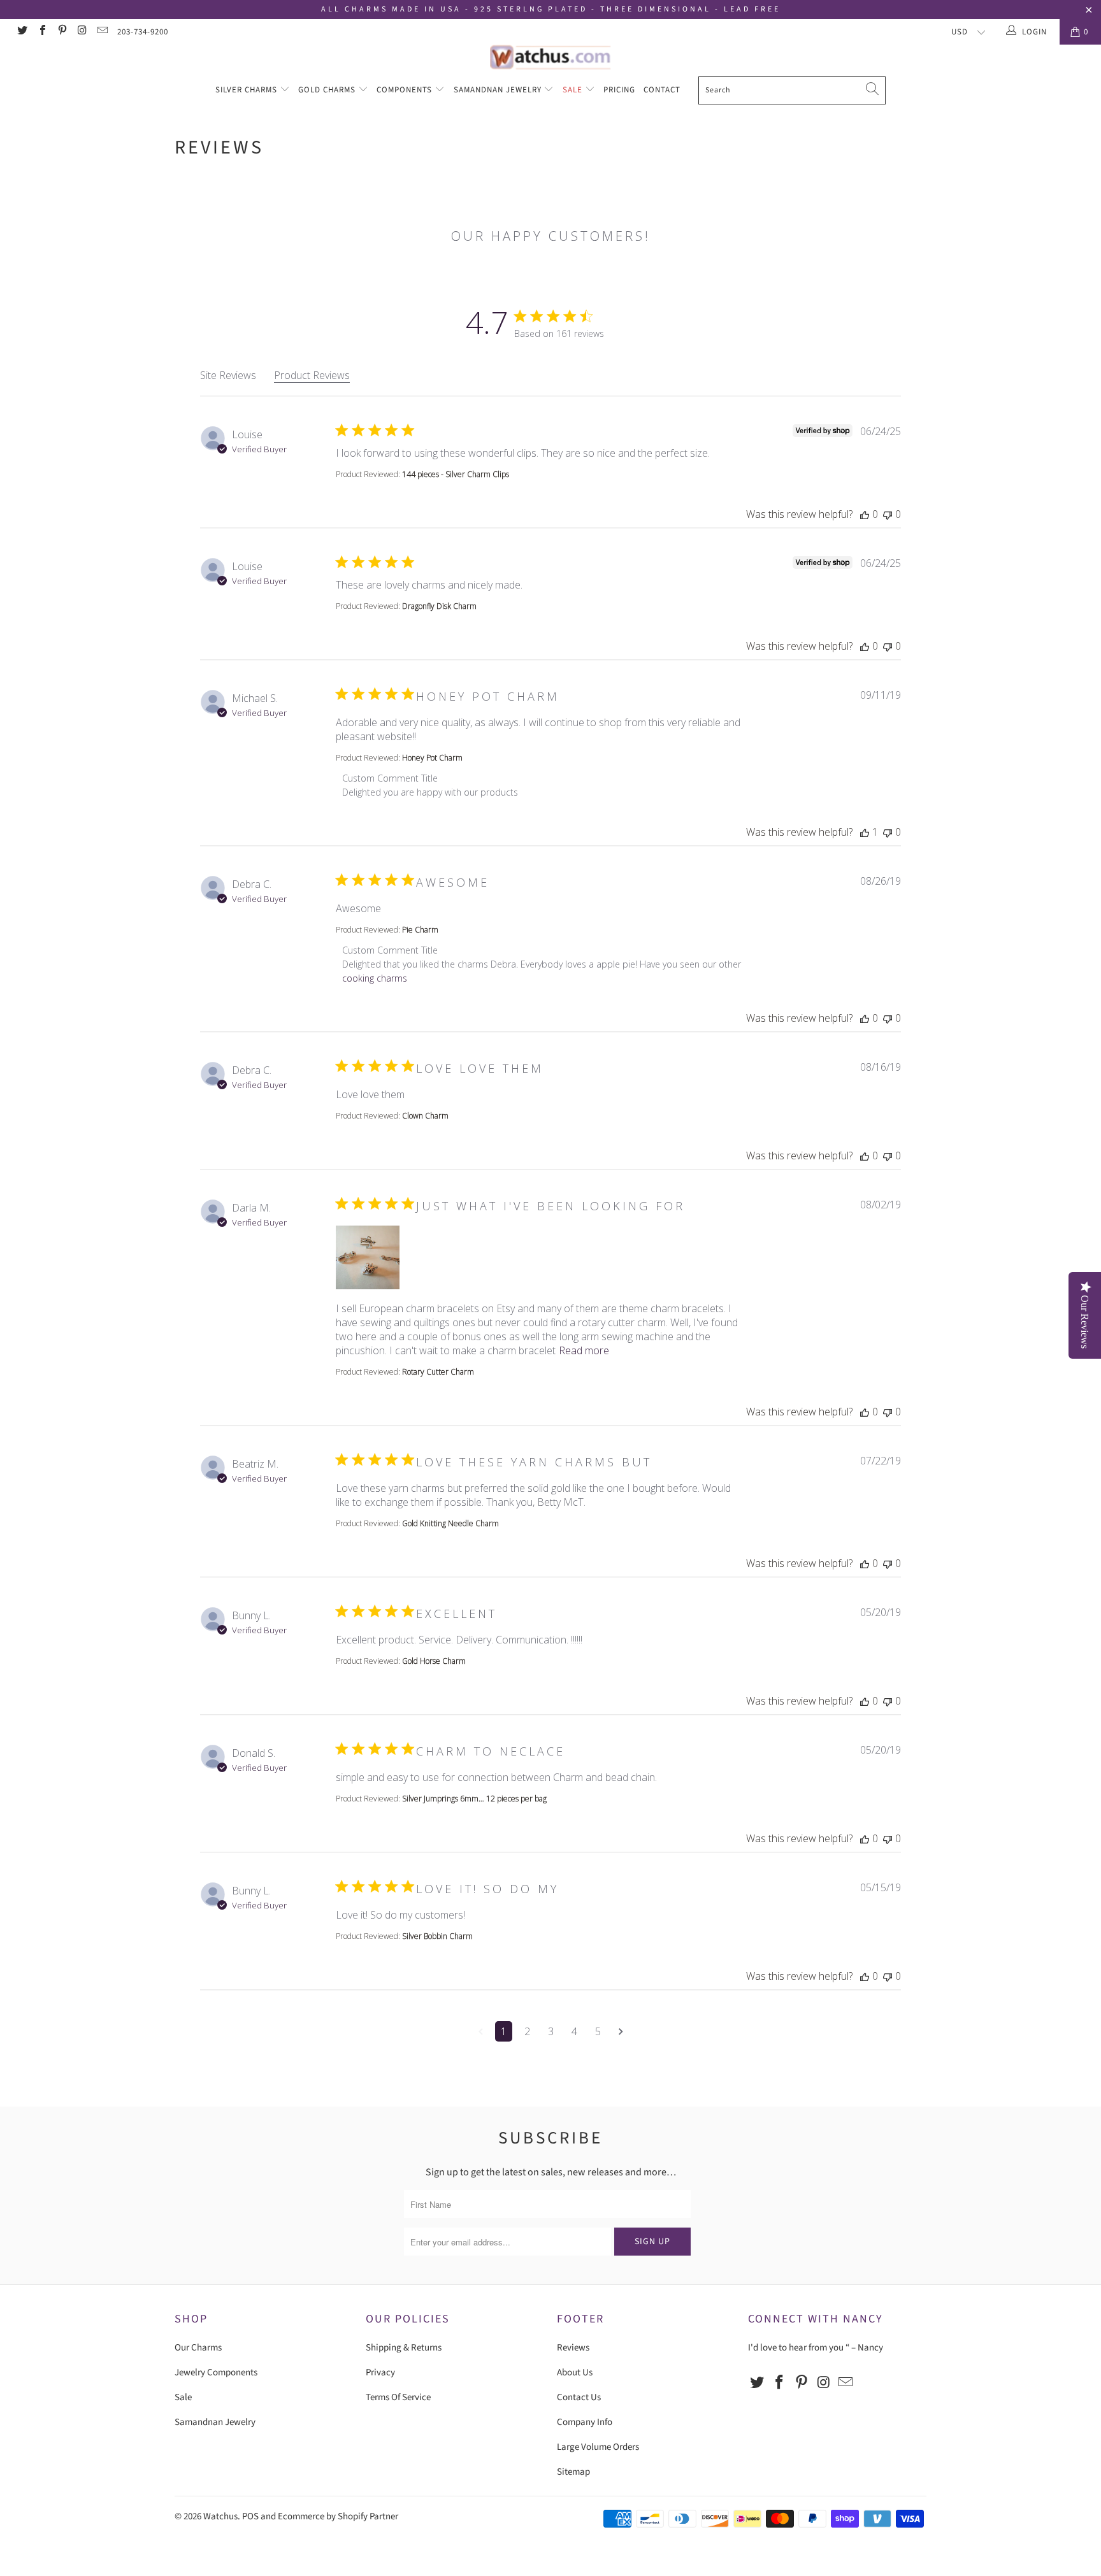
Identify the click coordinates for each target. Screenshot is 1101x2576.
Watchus (220, 2516)
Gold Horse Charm (434, 1661)
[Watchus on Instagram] (82, 32)
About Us (575, 2372)
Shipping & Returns (404, 2348)
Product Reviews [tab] (312, 375)
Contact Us (579, 2397)
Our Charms (198, 2348)
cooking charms (375, 978)
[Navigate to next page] (621, 2031)
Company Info (585, 2422)
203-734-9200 (143, 32)
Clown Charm (425, 1116)
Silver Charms (248, 90)
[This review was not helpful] (888, 514)
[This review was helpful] (865, 514)
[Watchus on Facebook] (41, 32)
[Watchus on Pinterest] (62, 32)
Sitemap (573, 2472)
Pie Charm (420, 930)
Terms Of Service (398, 2397)
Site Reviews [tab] (228, 375)
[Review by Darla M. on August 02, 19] (368, 1257)
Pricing (619, 90)
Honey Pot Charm (432, 758)
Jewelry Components (216, 2372)
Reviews (573, 2348)
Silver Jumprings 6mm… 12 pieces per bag (474, 1799)
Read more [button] (584, 1350)
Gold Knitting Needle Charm (450, 1523)
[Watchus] (550, 57)
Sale (574, 90)
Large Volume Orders (598, 2447)
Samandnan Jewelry (499, 90)
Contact (662, 90)
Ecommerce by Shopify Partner (338, 2516)
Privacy (380, 2372)
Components (406, 90)
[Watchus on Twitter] (22, 32)
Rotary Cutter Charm (438, 1372)
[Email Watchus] (102, 32)
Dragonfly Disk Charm (439, 606)
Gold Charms (328, 90)
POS (250, 2516)
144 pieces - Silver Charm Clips (456, 474)
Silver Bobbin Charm (437, 1936)
